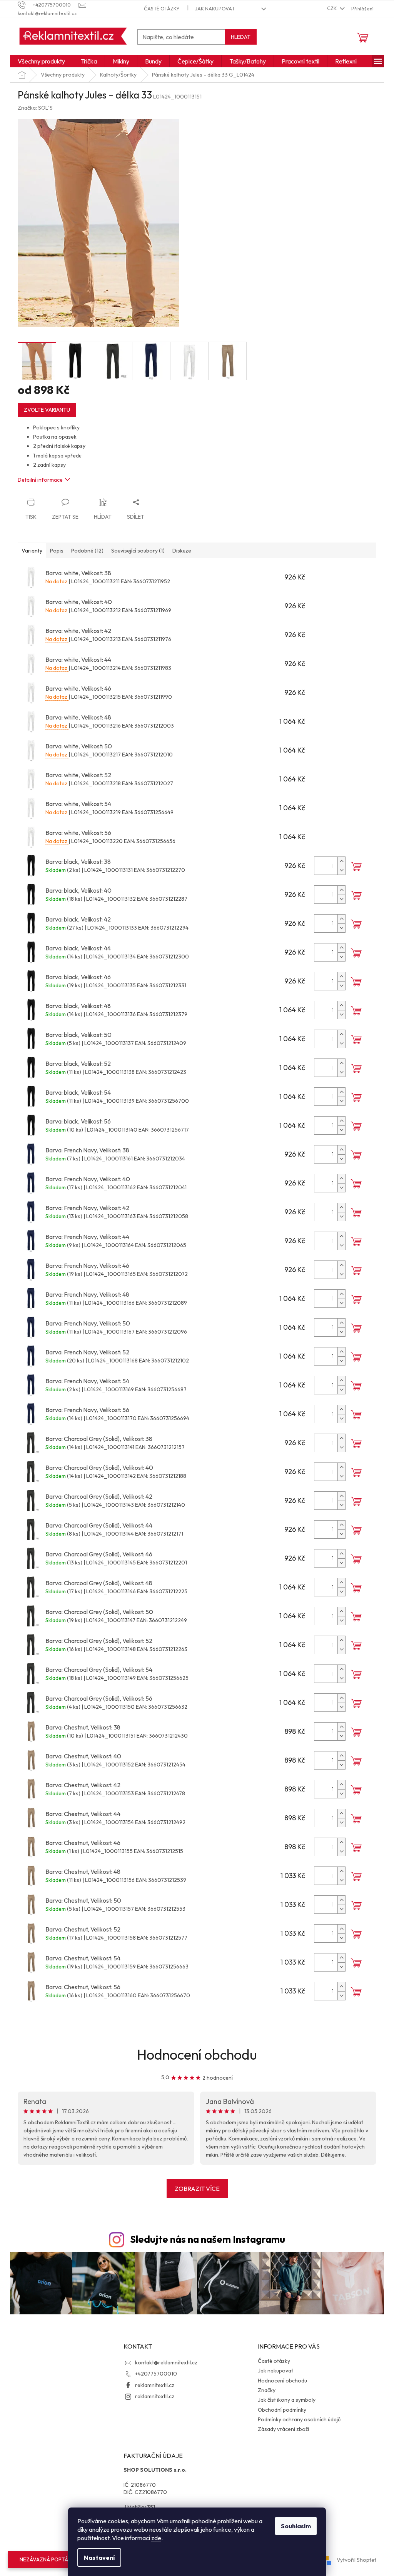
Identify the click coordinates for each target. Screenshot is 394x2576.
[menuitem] (41, 61)
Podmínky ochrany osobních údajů (299, 2419)
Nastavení (99, 2558)
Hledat (241, 37)
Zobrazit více (197, 2189)
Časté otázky (162, 8)
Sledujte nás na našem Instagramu (208, 2239)
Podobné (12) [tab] (87, 551)
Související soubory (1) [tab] (138, 551)
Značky (267, 2390)
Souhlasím (296, 2526)
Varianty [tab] (32, 551)
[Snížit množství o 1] (341, 870)
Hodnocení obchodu (197, 2054)
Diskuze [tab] (182, 551)
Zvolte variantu (47, 410)
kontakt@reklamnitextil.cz (166, 2362)
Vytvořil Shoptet (356, 2560)
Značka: (35, 108)
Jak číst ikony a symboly (287, 2400)
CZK (332, 8)
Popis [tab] (57, 551)
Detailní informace (40, 480)
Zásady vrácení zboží (283, 2429)
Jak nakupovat (215, 8)
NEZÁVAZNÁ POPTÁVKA (49, 2559)
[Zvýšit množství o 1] (341, 861)
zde (156, 2538)
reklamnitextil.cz (155, 2385)
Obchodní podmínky (282, 2410)
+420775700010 (156, 2374)
